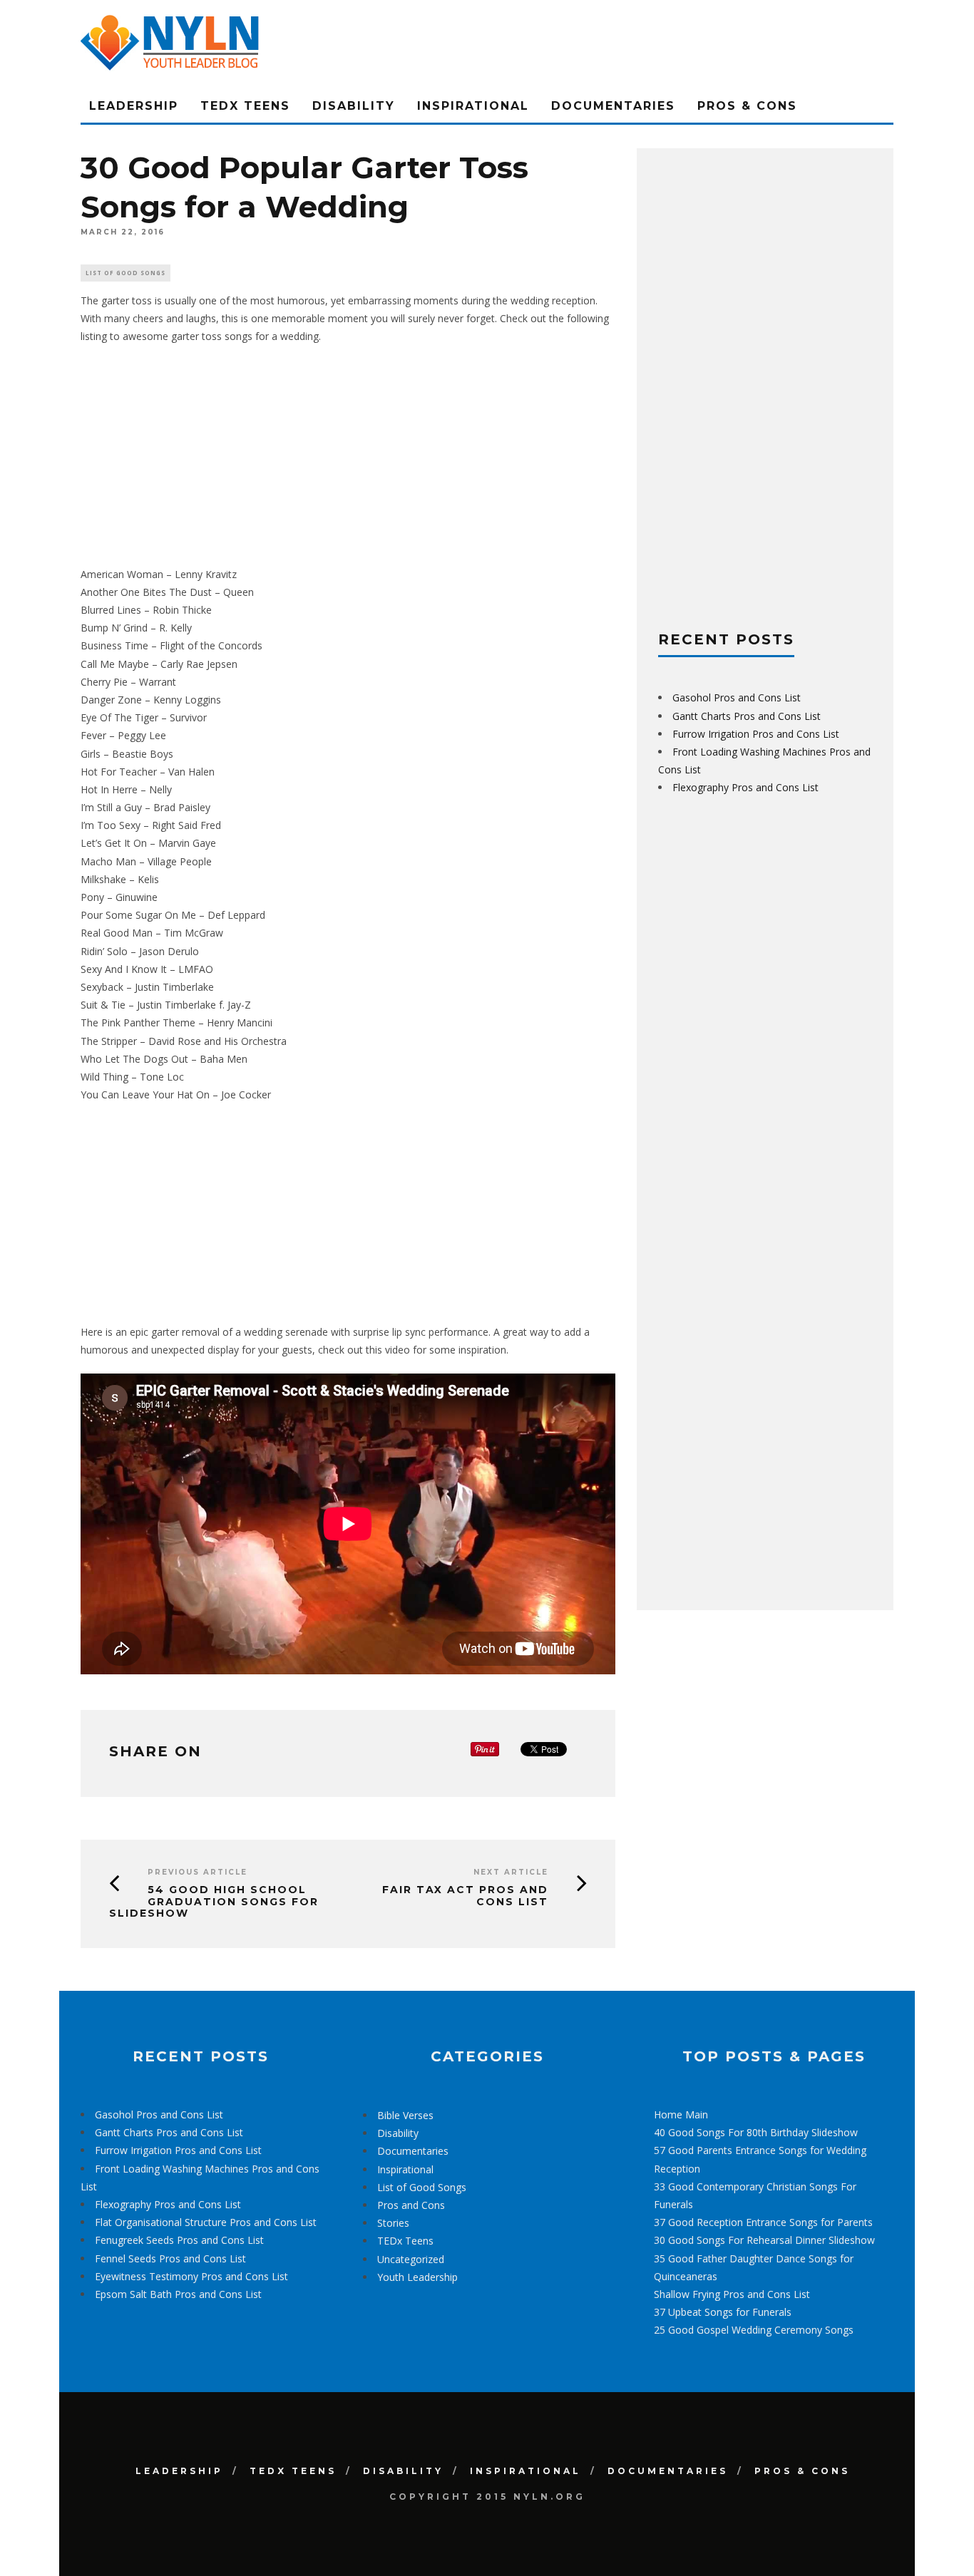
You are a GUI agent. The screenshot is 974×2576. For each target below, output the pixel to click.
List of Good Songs (125, 273)
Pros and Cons (411, 2205)
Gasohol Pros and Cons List (737, 697)
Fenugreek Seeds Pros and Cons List (179, 2240)
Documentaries (613, 106)
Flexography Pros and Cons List (745, 787)
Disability (354, 106)
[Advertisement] (348, 455)
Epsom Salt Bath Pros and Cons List (178, 2294)
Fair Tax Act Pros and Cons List (465, 1896)
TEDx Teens (245, 106)
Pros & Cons (747, 106)
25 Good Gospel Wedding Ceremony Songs (754, 2330)
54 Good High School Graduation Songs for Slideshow (214, 1902)
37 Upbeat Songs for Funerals (723, 2312)
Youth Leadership (417, 2277)
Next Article (511, 1872)
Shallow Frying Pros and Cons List (732, 2294)
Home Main (681, 2114)
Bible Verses (405, 2115)
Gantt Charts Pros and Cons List (747, 716)
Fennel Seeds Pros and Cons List (170, 2258)
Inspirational (473, 106)
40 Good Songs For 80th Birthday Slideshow (756, 2132)
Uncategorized (411, 2259)
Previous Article (198, 1872)
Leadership (134, 106)
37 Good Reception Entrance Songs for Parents (763, 2222)
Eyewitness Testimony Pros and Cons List (191, 2276)
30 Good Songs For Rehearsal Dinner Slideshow (764, 2240)
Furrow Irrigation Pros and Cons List (756, 734)
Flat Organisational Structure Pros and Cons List (206, 2222)
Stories (393, 2223)
